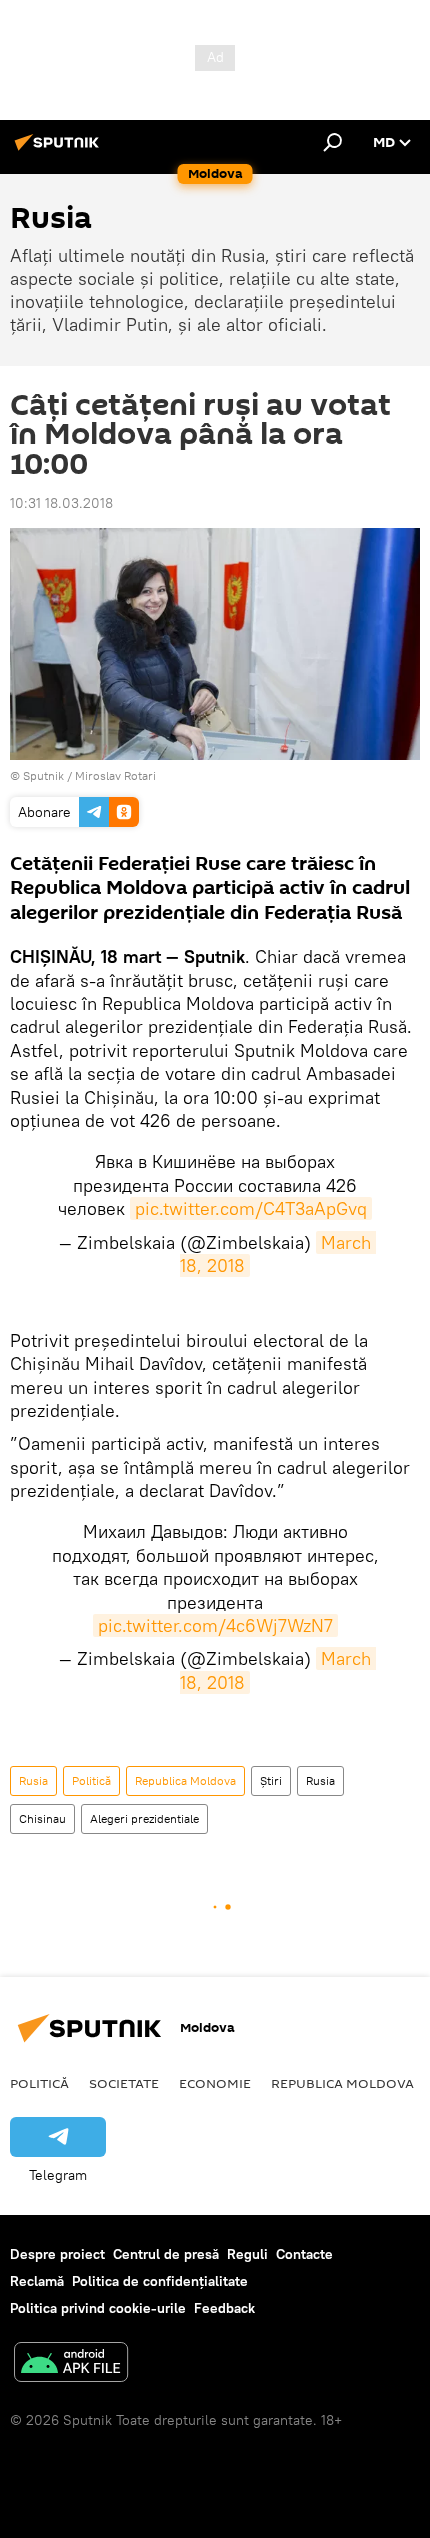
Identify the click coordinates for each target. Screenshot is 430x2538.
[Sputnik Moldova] (60, 150)
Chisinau (42, 1818)
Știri (271, 1780)
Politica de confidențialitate (160, 2281)
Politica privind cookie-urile (98, 2308)
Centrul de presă (166, 2254)
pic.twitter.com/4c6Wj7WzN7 (215, 1625)
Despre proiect (57, 2254)
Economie (215, 2083)
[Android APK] (71, 2364)
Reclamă (37, 2281)
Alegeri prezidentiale (144, 1818)
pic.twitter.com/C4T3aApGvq (251, 1208)
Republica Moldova (185, 1780)
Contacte (304, 2254)
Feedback (224, 2308)
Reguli (247, 2254)
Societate (124, 2083)
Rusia (33, 1780)
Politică (91, 1780)
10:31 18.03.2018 (61, 503)
